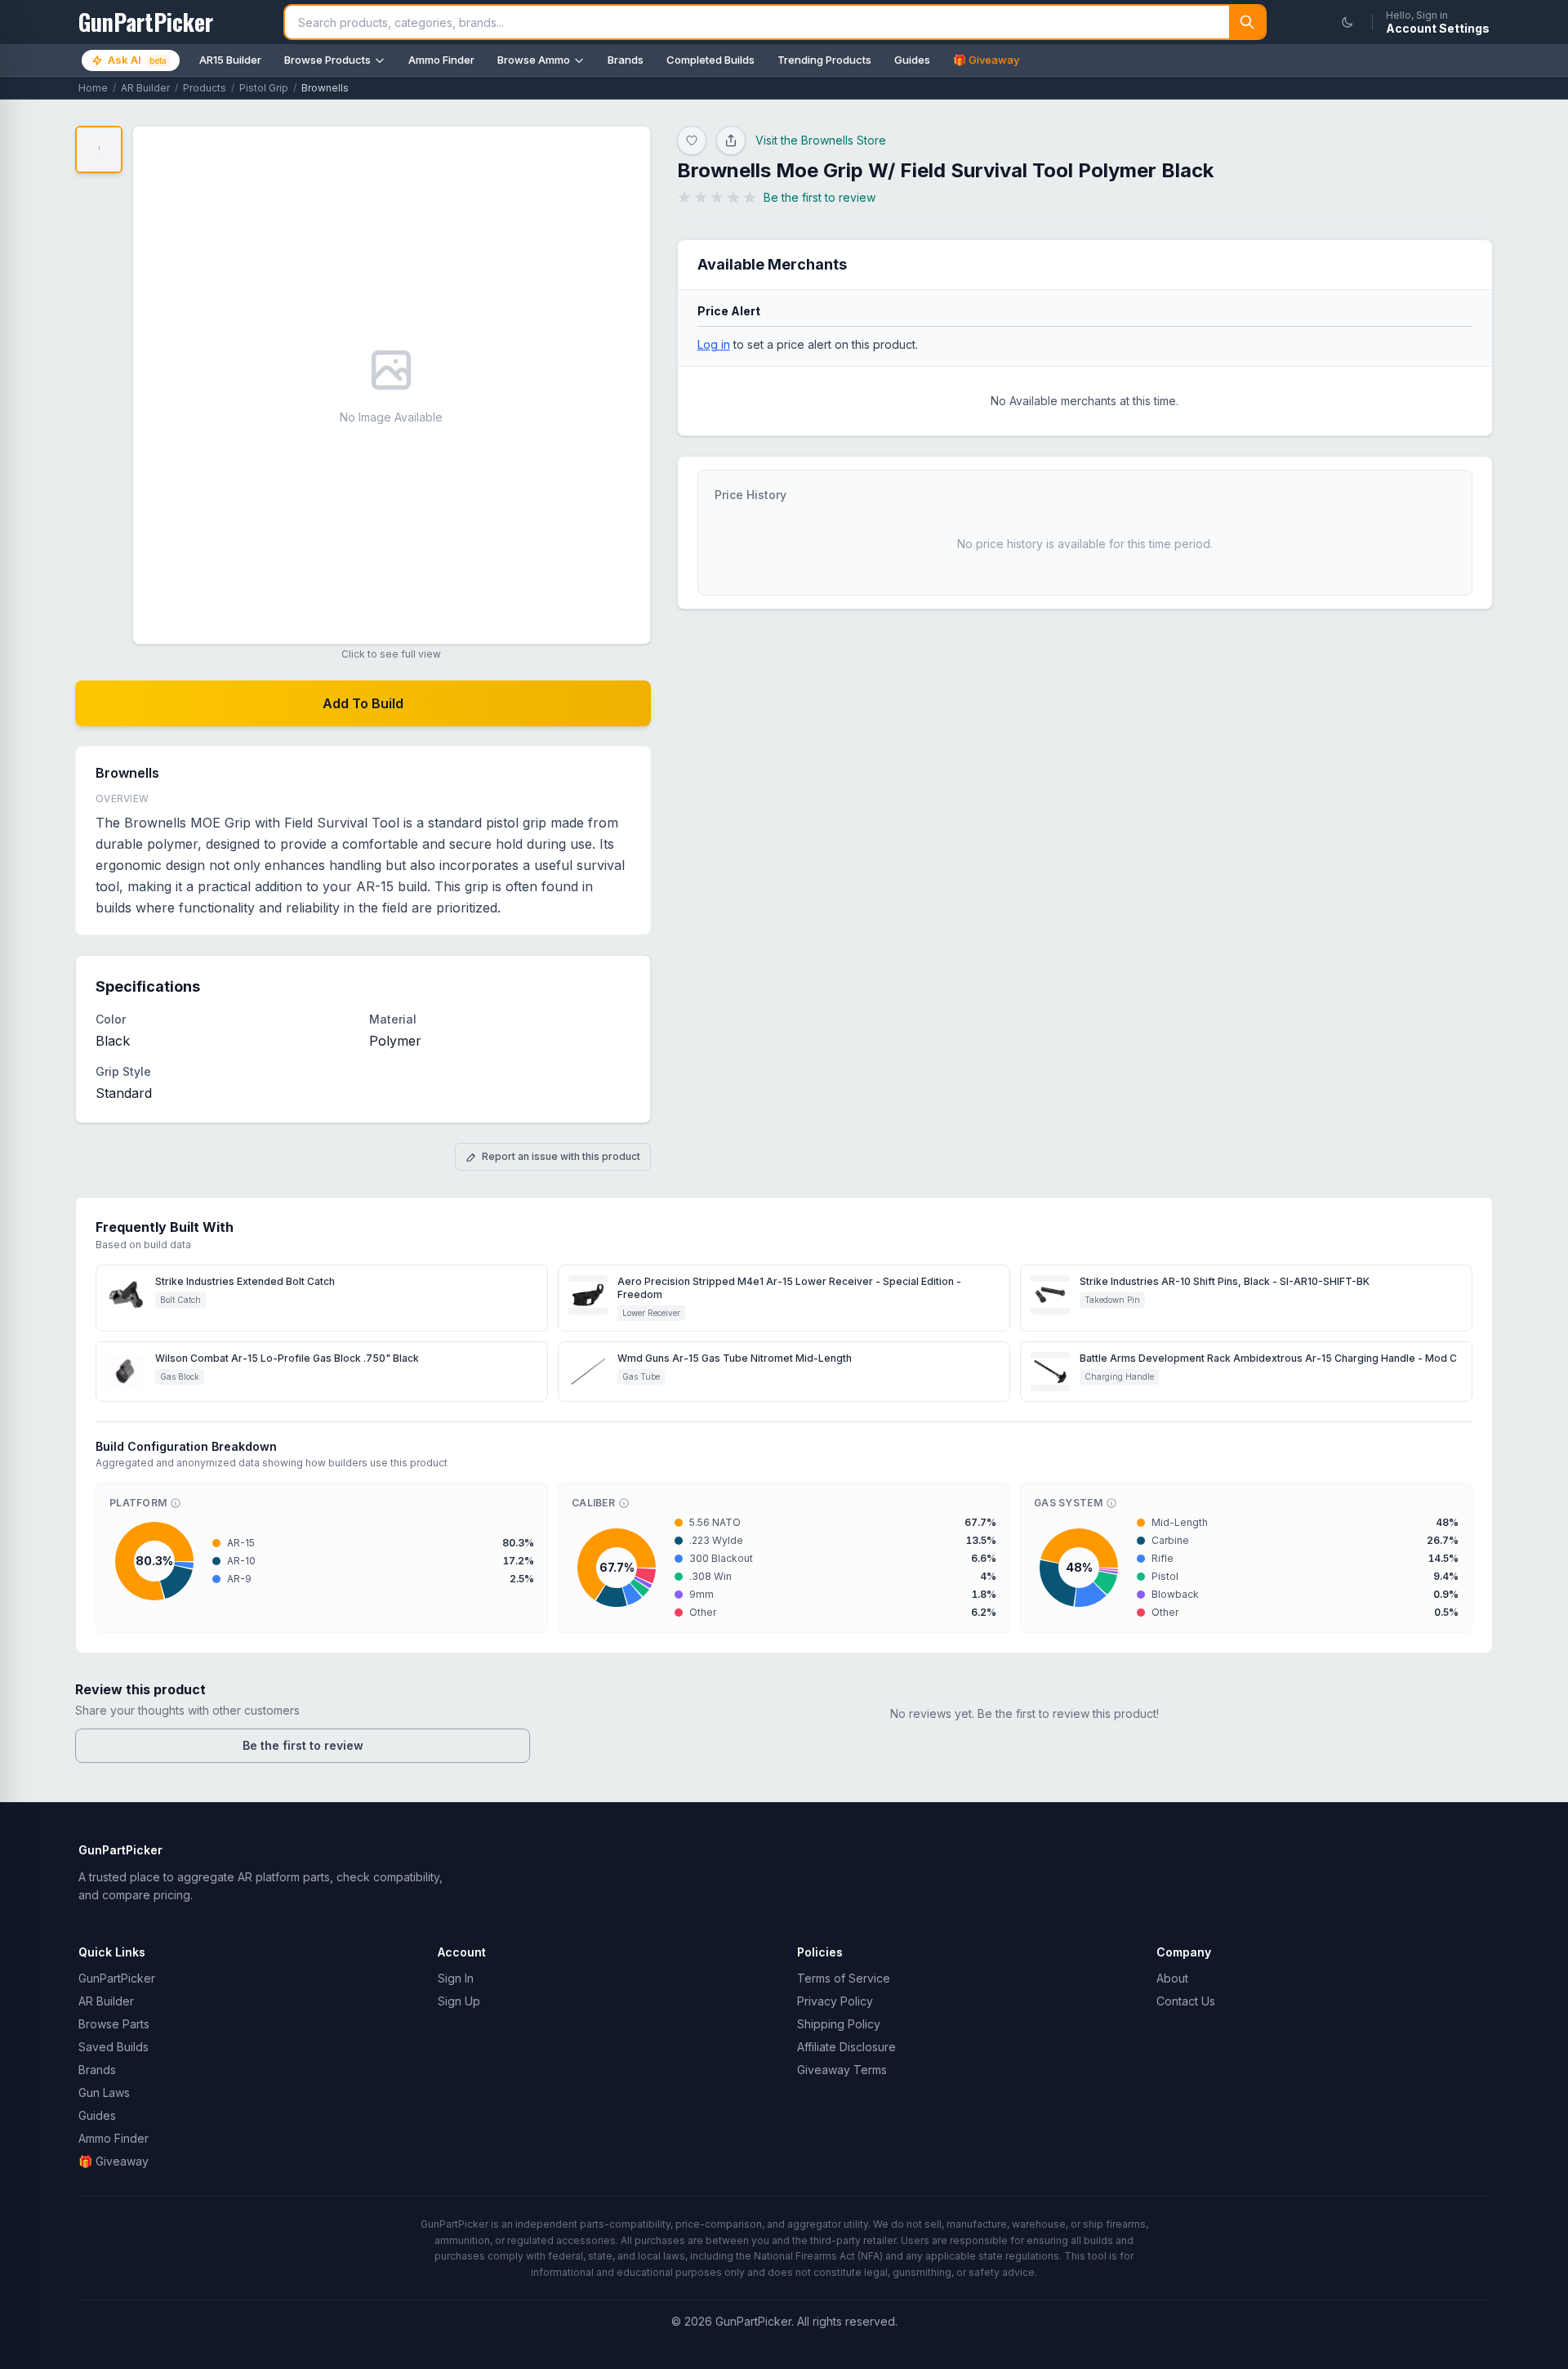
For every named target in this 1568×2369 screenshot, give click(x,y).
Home (93, 88)
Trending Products (824, 60)
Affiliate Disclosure (846, 2047)
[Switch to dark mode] (1347, 22)
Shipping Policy (839, 2024)
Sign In (456, 1978)
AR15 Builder (230, 60)
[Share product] (731, 141)
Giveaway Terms (842, 2070)
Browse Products (327, 60)
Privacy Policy (835, 2001)
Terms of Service (844, 1978)
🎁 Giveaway (986, 60)
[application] (154, 1561)
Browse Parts (114, 2024)
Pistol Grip (264, 88)
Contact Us (1186, 2001)
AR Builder (145, 88)
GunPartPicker (117, 1978)
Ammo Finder (441, 60)
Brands (626, 60)
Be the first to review (303, 1745)
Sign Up (459, 2001)
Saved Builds (114, 2047)
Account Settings (1438, 28)
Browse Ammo (534, 60)
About (1172, 1978)
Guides (912, 60)
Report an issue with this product (561, 1156)
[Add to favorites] (692, 141)
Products (205, 88)
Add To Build (363, 703)
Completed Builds (710, 60)
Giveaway (114, 2161)
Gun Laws (104, 2092)
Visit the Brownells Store (821, 140)
